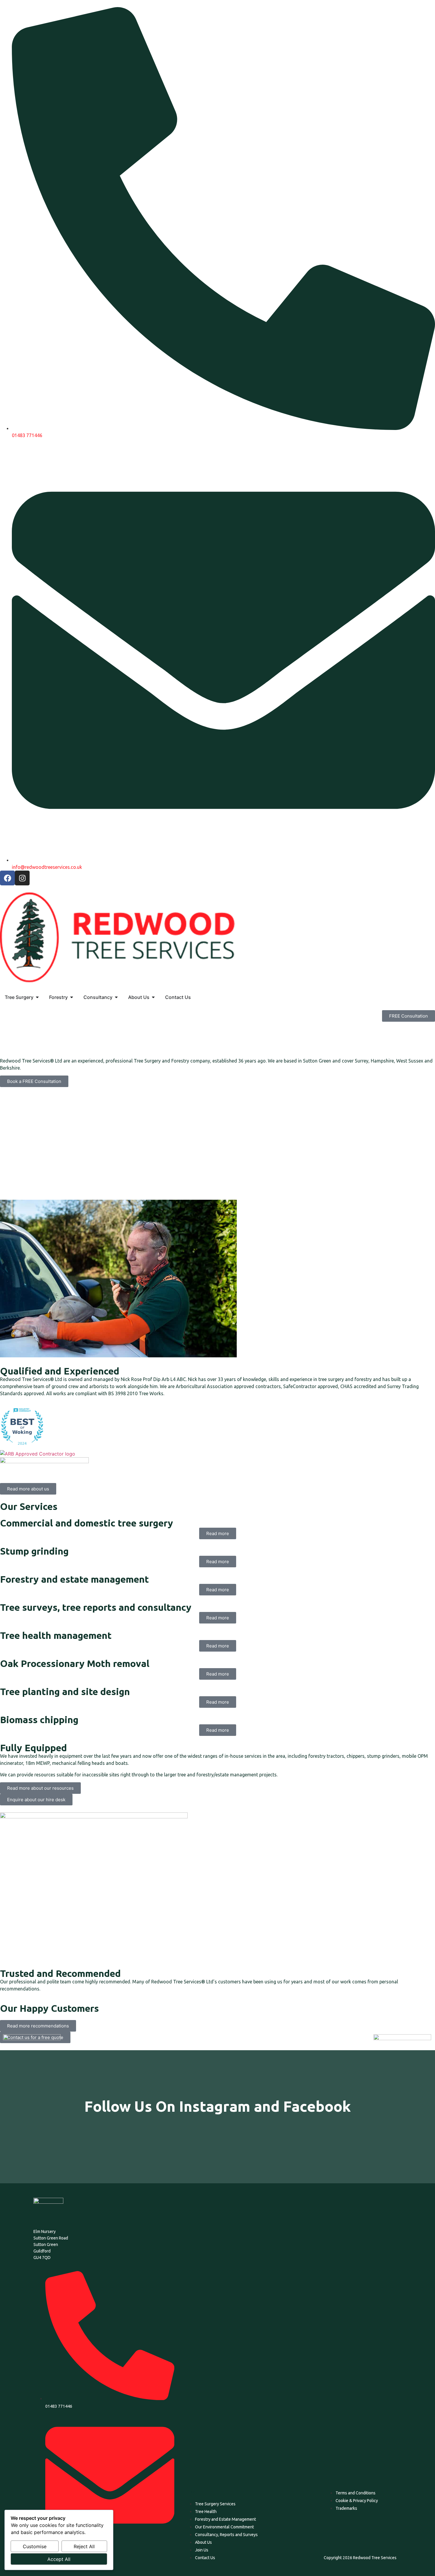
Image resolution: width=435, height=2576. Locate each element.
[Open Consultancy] (116, 997)
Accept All (59, 2559)
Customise (35, 2546)
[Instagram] (22, 878)
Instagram (215, 2106)
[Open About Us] (153, 997)
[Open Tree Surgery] (37, 997)
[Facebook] (7, 878)
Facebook (317, 2106)
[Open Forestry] (72, 997)
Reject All (84, 2546)
